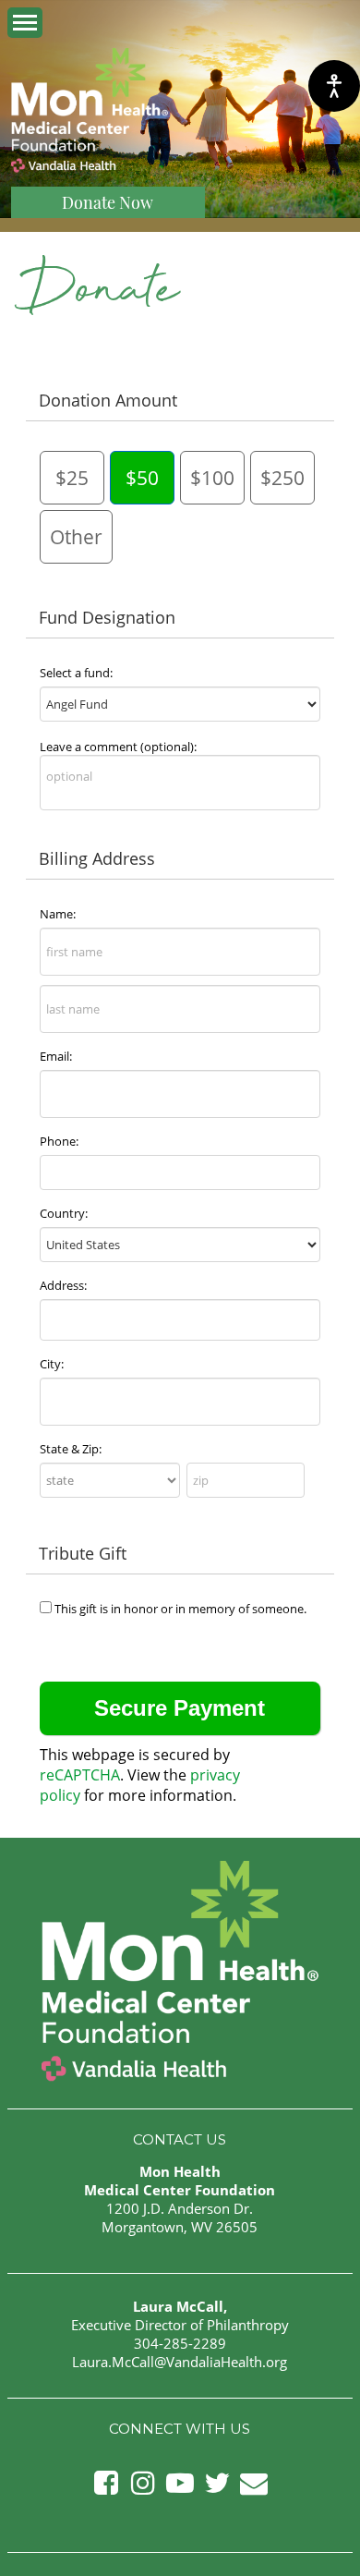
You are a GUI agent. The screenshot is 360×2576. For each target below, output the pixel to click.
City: (52, 1364)
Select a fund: (76, 673)
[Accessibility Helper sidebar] (334, 86)
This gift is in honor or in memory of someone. (180, 1609)
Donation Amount (108, 400)
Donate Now (108, 202)
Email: (56, 1056)
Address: (63, 1285)
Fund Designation (107, 617)
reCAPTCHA (80, 1775)
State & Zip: (71, 1449)
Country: (64, 1213)
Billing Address (97, 858)
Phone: (59, 1141)
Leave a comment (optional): (118, 747)
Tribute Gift (83, 1553)
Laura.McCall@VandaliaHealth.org (180, 2362)
